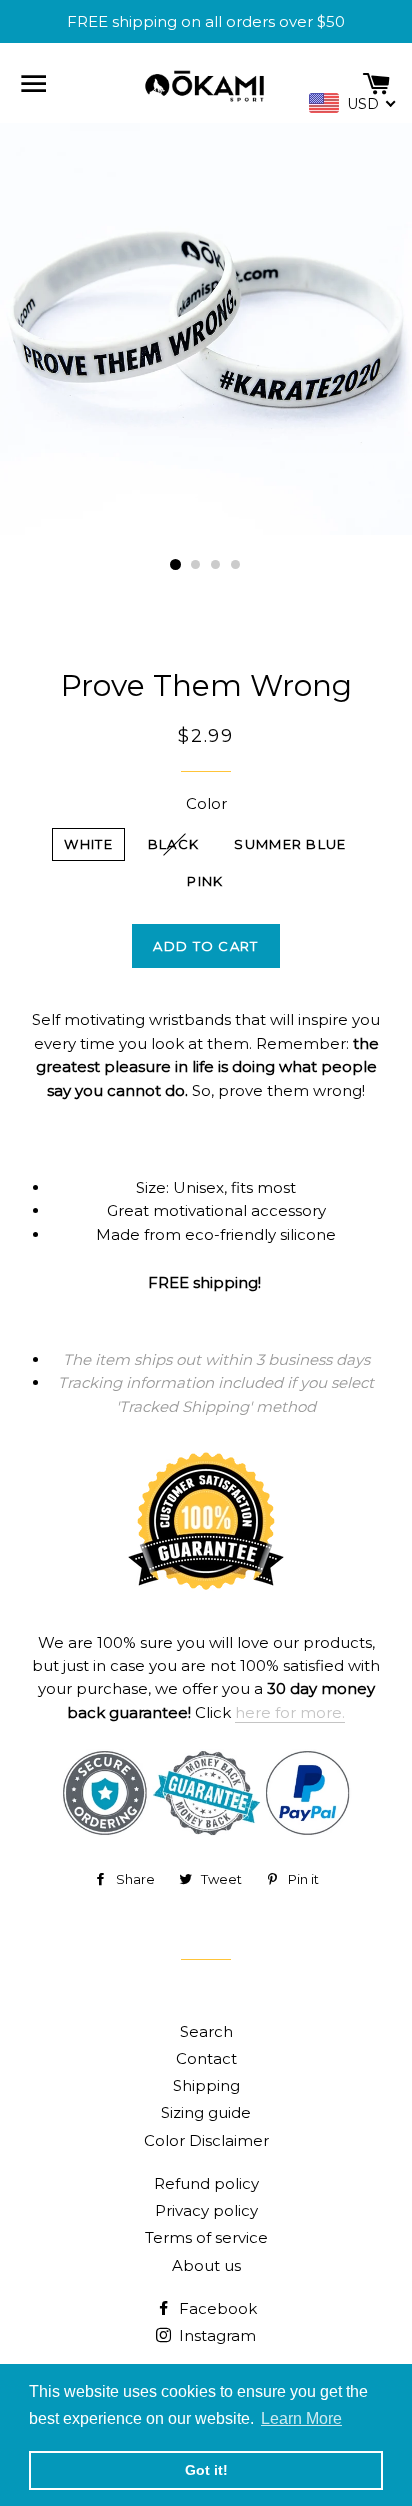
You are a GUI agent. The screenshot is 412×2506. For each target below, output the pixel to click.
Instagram (215, 2335)
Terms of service (206, 2237)
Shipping (206, 2085)
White (88, 844)
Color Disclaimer (206, 2140)
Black (174, 844)
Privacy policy (206, 2210)
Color (206, 803)
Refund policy (206, 2183)
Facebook (216, 2308)
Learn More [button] (301, 2418)
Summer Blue (290, 844)
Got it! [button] (206, 2470)
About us (206, 2265)
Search (206, 2031)
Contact (206, 2058)
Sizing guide (206, 2112)
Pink (205, 881)
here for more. (290, 1712)
